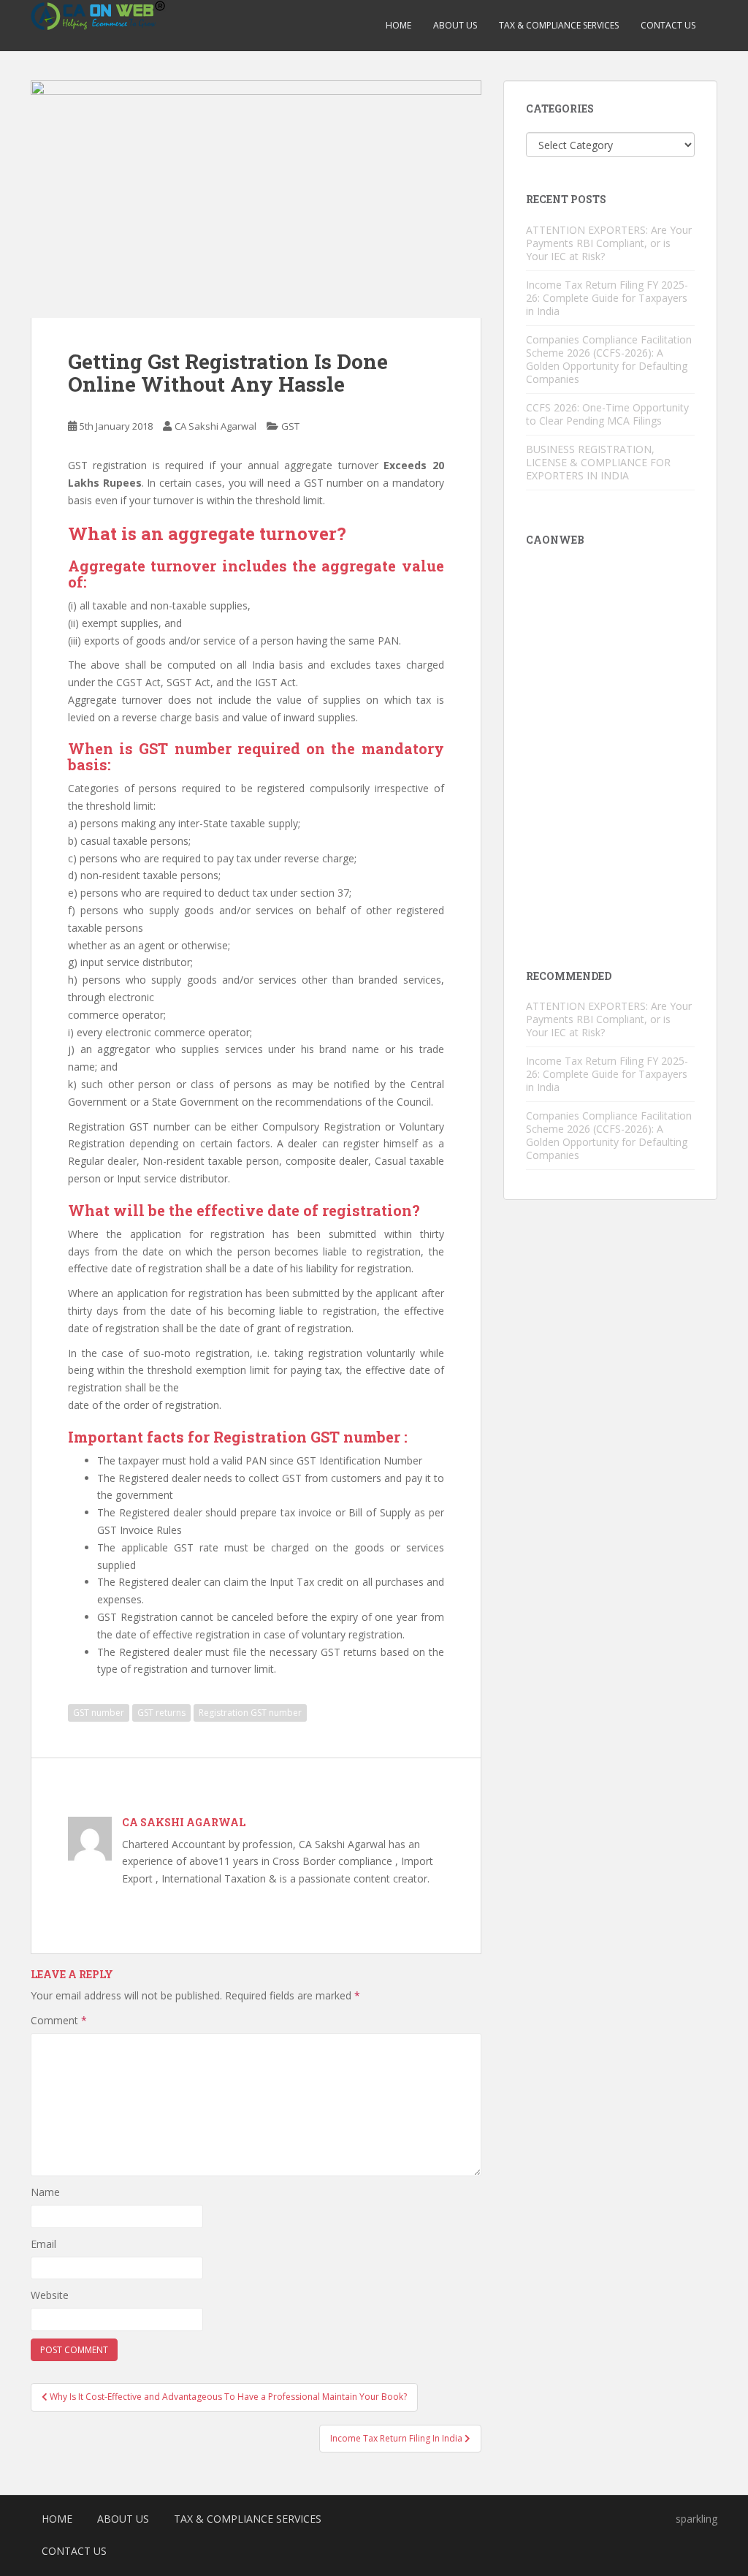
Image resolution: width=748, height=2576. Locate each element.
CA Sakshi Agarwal (215, 426)
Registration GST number (309, 1437)
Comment (59, 2020)
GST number (99, 1713)
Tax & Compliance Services (559, 25)
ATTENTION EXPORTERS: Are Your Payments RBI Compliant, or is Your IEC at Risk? (609, 243)
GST (290, 426)
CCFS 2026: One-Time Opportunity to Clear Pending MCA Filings (607, 414)
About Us (455, 25)
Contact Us (668, 25)
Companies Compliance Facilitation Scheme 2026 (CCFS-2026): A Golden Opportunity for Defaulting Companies (609, 359)
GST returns (161, 1713)
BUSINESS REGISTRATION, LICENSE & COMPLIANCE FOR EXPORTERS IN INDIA (598, 462)
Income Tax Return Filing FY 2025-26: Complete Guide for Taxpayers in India (607, 298)
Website (50, 2295)
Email (43, 2244)
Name (45, 2192)
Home (398, 25)
